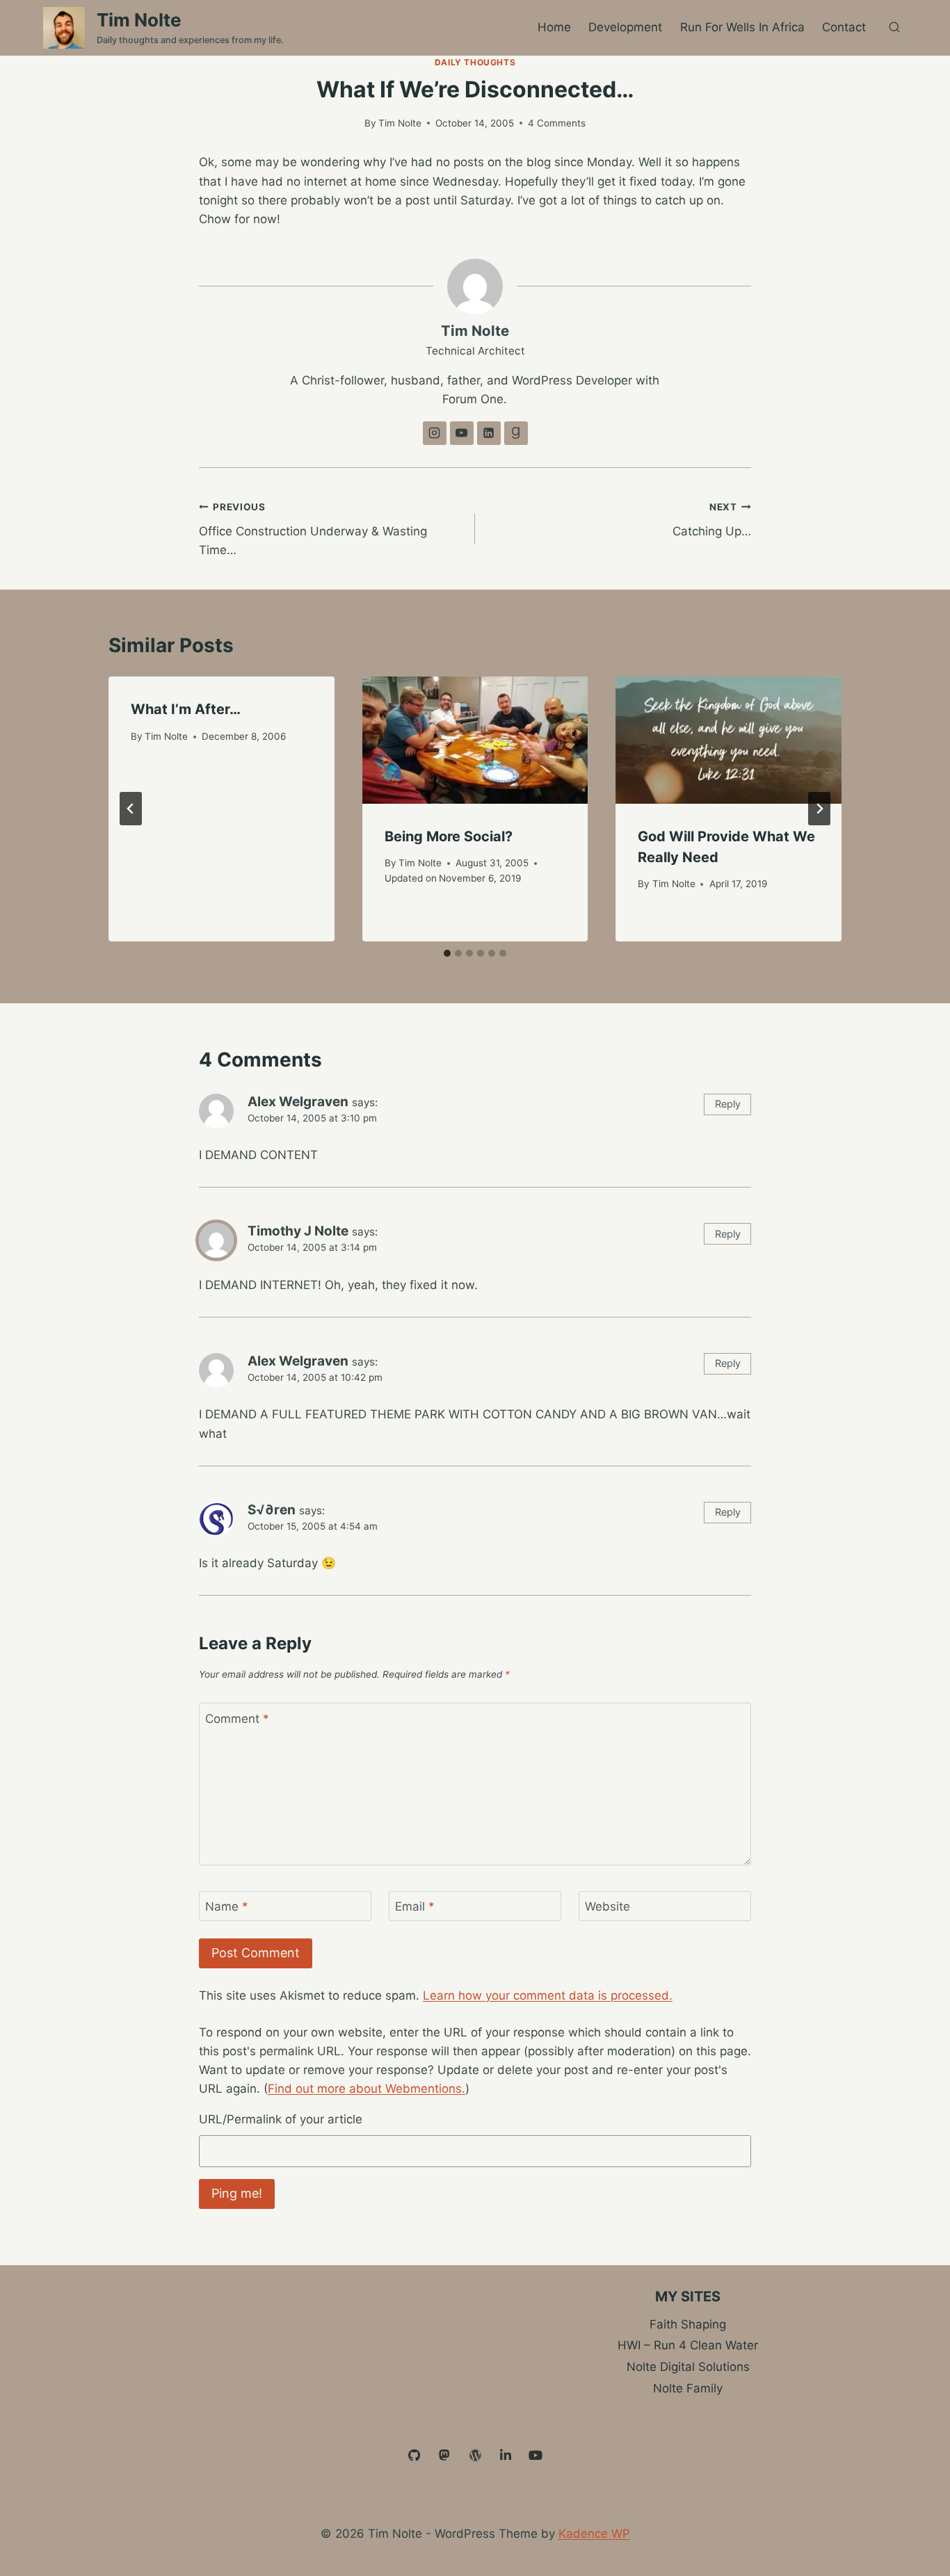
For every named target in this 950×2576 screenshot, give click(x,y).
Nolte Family (688, 2388)
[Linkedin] (506, 2456)
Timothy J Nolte (298, 1231)
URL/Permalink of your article (281, 2119)
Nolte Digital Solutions (688, 2367)
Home (554, 27)
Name (227, 1906)
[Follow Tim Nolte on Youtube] (462, 433)
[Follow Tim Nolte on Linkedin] (489, 433)
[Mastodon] (445, 2456)
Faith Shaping (688, 2324)
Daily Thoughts (475, 62)
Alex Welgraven (298, 1102)
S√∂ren (272, 1510)
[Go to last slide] (131, 809)
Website (607, 1906)
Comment (237, 1719)
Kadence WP (594, 2534)
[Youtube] (536, 2456)
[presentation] (475, 740)
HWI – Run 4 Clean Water (688, 2345)
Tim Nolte (400, 123)
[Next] (819, 809)
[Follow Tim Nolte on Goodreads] (516, 433)
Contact (844, 27)
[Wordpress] (475, 2456)
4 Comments (557, 123)
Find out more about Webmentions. (367, 2089)
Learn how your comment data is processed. (548, 1995)
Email (415, 1906)
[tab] (447, 953)
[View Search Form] (894, 28)
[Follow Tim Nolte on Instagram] (435, 433)
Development (625, 27)
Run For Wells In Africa (742, 27)
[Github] (414, 2456)
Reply (728, 1104)
